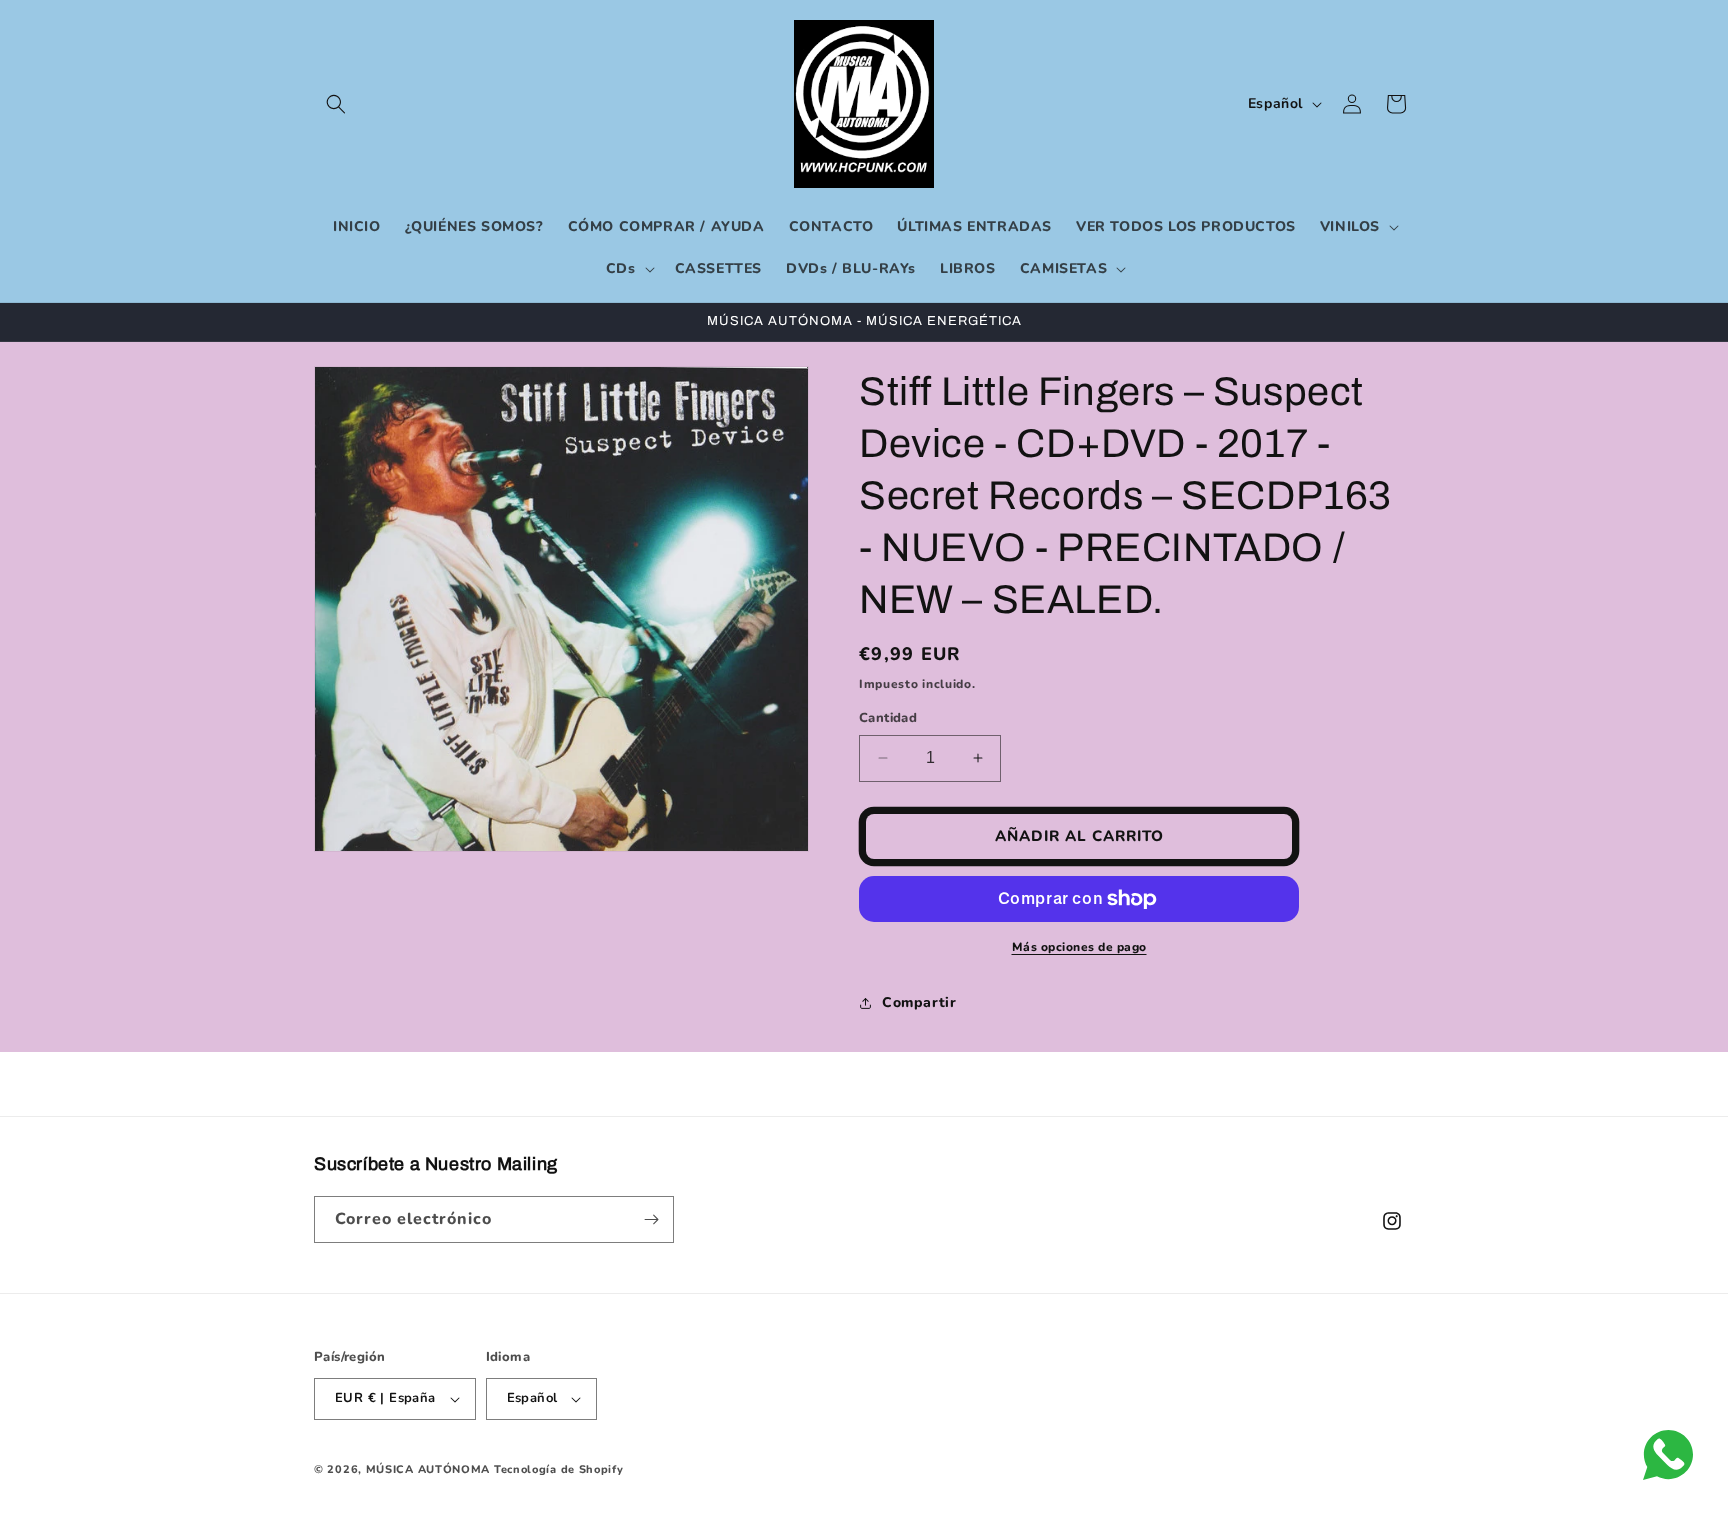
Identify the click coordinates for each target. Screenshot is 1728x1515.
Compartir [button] (919, 1002)
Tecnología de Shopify (559, 1469)
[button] (336, 104)
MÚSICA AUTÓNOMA (428, 1469)
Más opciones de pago (1079, 947)
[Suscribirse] (651, 1219)
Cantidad (888, 718)
